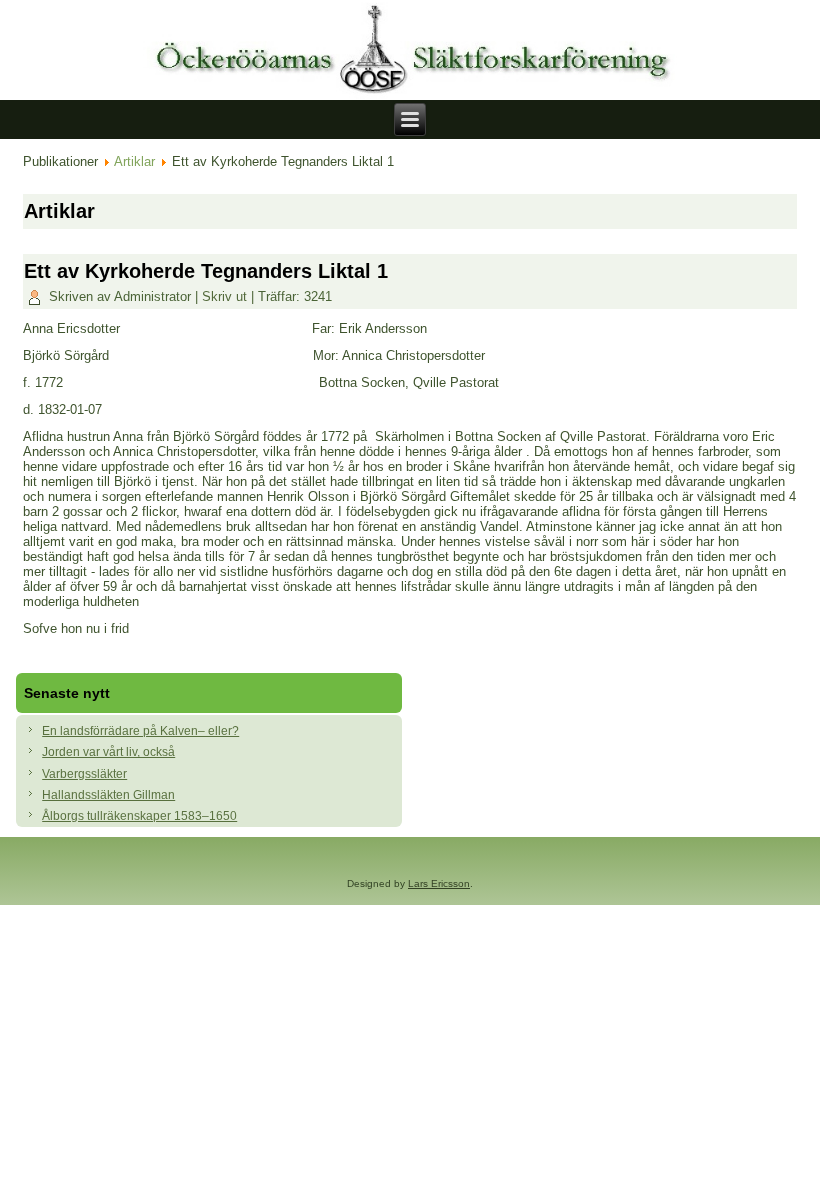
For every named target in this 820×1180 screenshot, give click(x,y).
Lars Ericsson (439, 883)
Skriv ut (226, 296)
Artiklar (134, 161)
